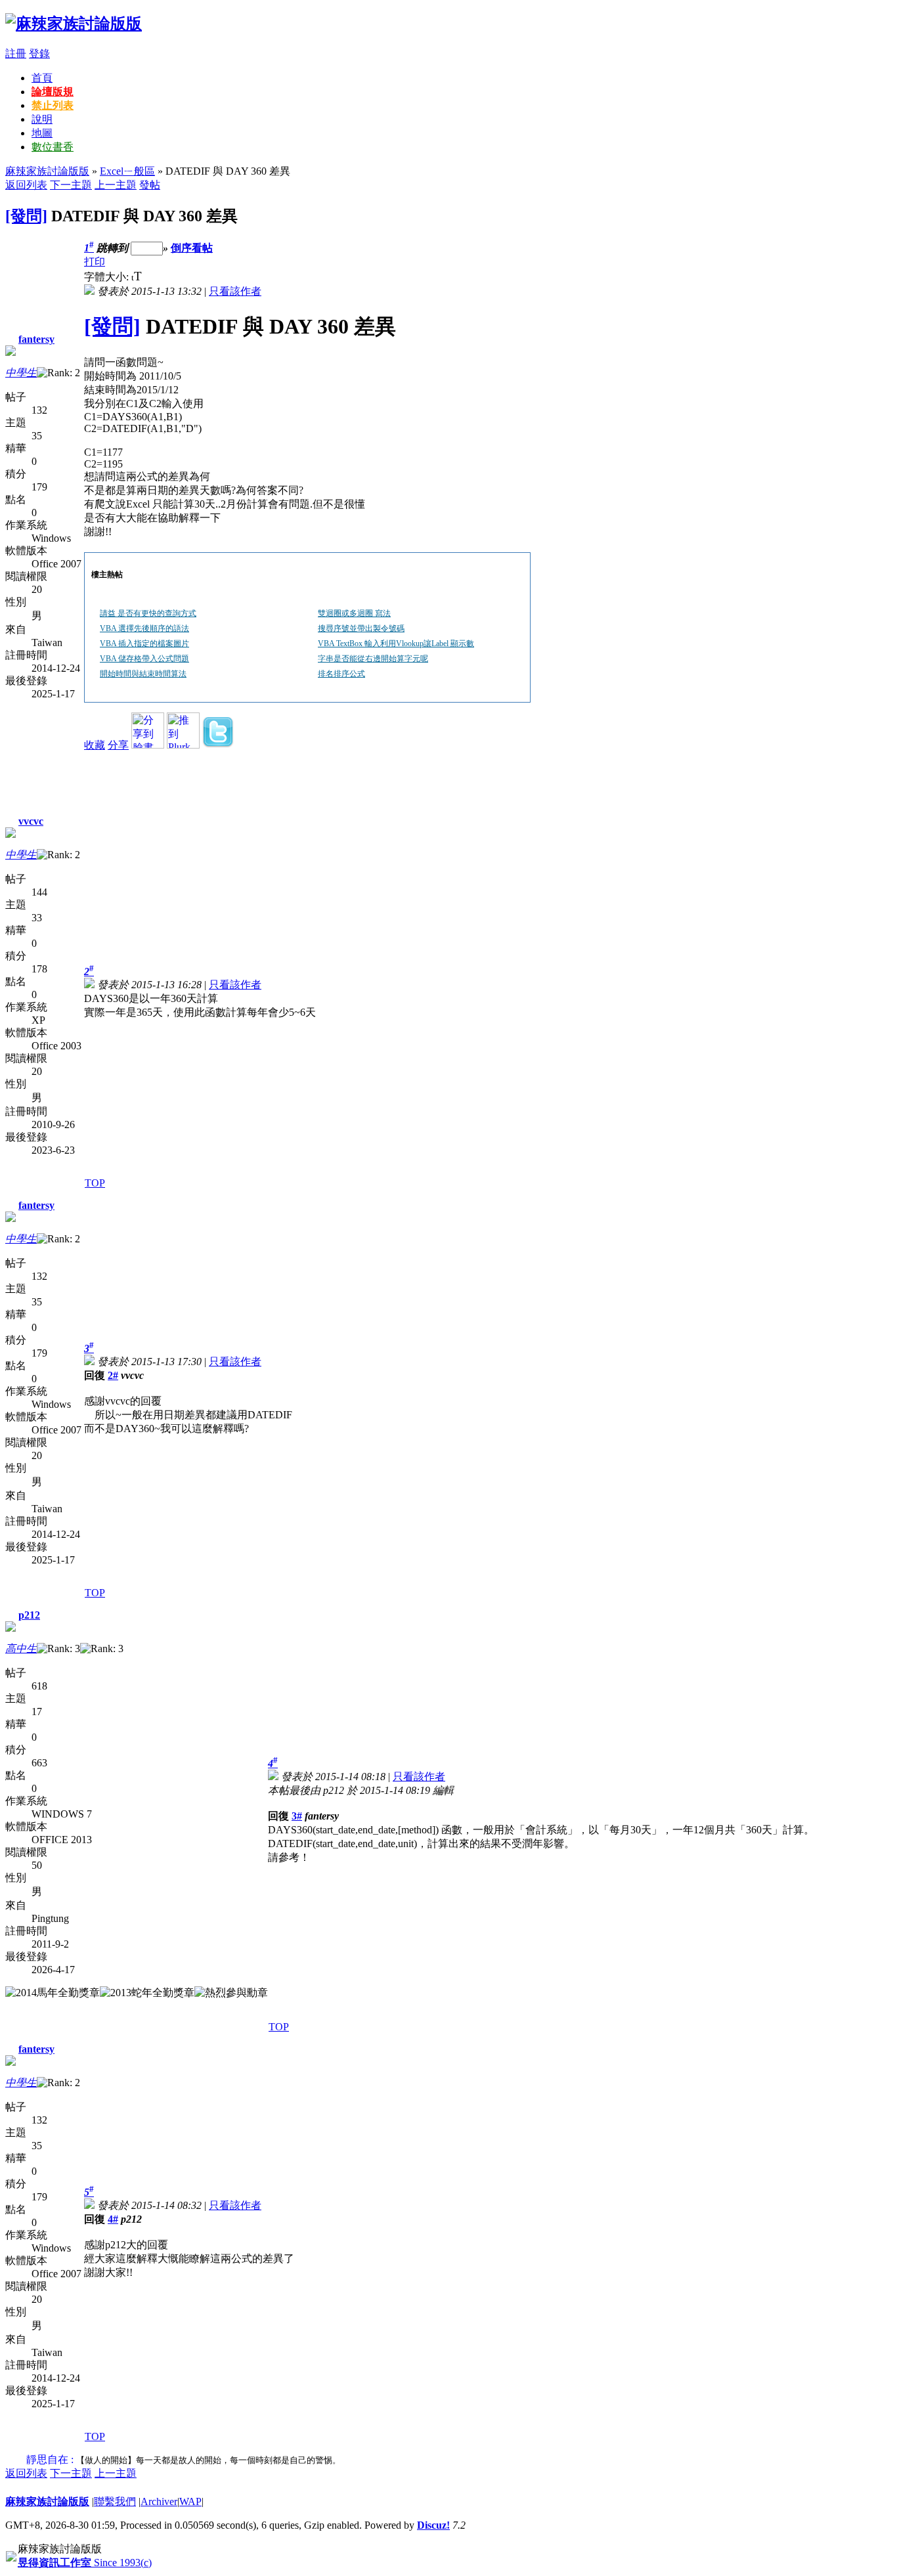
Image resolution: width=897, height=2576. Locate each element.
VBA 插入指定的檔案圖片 (144, 644)
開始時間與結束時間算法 (143, 674)
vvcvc (31, 821)
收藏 (95, 745)
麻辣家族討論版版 (47, 171)
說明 (42, 119)
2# (113, 1375)
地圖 (42, 133)
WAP (190, 2501)
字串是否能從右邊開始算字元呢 (373, 659)
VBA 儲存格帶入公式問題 (144, 659)
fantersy (36, 339)
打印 (95, 262)
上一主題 (116, 185)
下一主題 (71, 185)
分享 (118, 745)
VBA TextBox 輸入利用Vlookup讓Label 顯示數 (396, 644)
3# (297, 1816)
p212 (29, 1615)
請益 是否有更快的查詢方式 (148, 613)
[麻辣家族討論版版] (74, 24)
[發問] (26, 216)
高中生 (21, 1648)
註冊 (16, 54)
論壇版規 (53, 92)
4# (113, 2219)
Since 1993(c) (85, 2563)
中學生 (21, 373)
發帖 (150, 185)
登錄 (39, 54)
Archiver (159, 2501)
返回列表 (26, 185)
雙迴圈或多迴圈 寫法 (354, 613)
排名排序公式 (341, 674)
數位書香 (53, 147)
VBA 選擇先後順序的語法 (144, 628)
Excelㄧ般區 (127, 171)
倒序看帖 (192, 248)
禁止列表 (53, 105)
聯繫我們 (115, 2501)
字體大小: (108, 277)
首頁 (42, 78)
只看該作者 (235, 291)
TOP (95, 1183)
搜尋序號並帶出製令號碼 (361, 628)
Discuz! (433, 2525)
